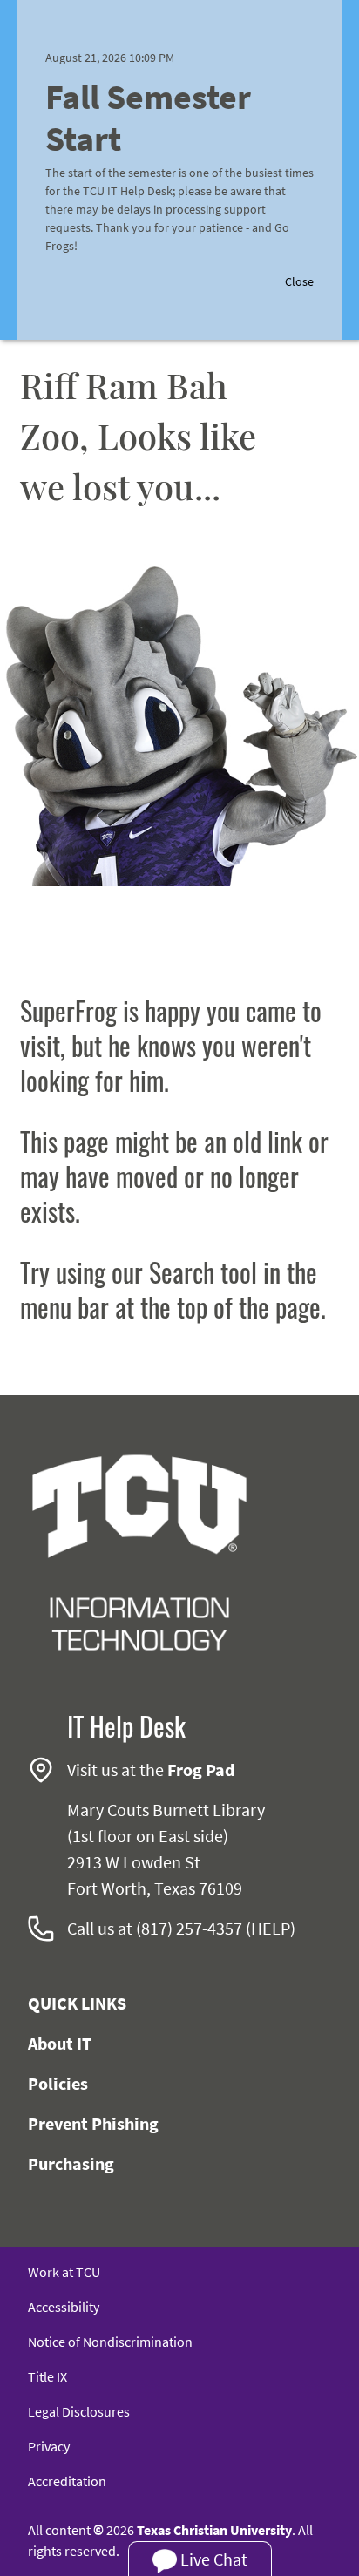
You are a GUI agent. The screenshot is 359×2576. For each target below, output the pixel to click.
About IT (60, 2043)
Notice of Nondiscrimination (110, 2342)
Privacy (49, 2446)
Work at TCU (64, 2272)
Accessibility (64, 2307)
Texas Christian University (214, 2530)
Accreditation (67, 2481)
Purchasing (71, 2163)
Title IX (47, 2376)
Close (299, 281)
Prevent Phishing (93, 2123)
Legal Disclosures (79, 2411)
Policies (58, 2083)
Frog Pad (201, 1769)
